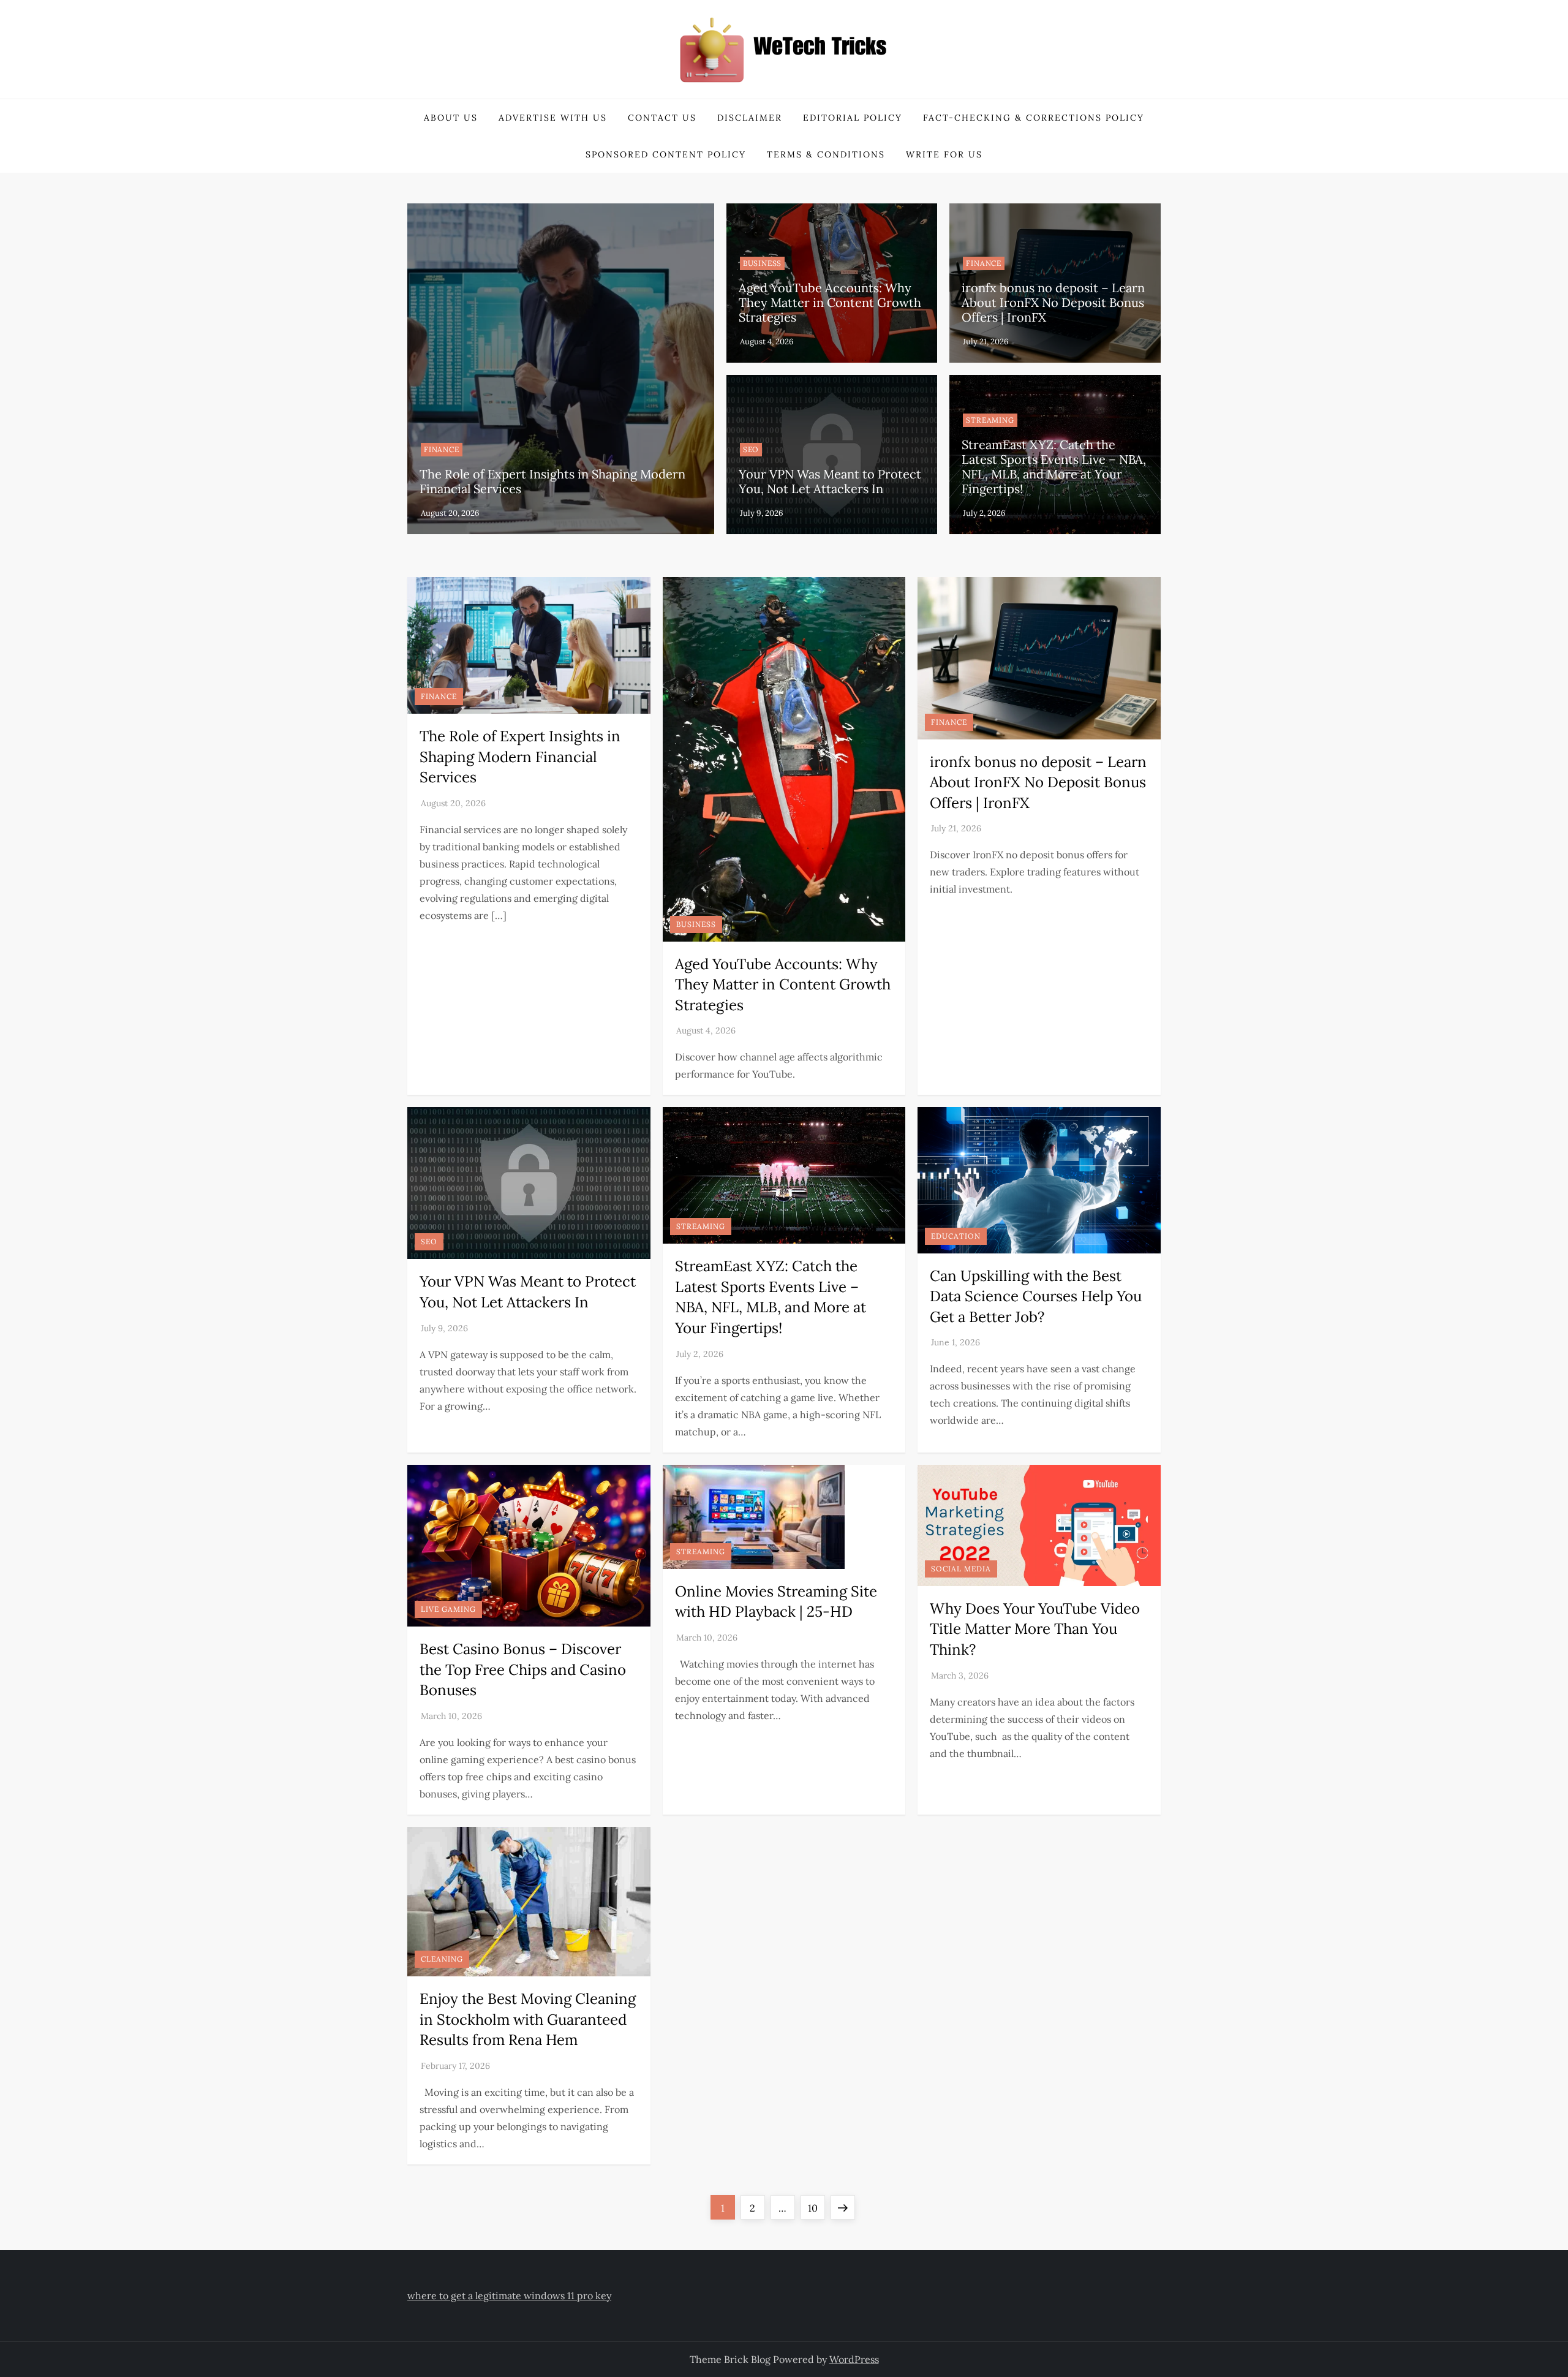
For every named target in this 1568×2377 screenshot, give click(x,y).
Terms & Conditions (826, 154)
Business (762, 263)
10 (816, 2208)
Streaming (990, 420)
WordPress (854, 2359)
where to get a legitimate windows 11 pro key (509, 2296)
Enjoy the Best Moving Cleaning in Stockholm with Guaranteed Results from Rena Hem (528, 2019)
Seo (751, 449)
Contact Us (662, 118)
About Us (451, 118)
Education (956, 1236)
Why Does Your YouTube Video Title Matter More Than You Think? (1035, 1629)
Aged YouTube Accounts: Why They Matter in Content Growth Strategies (830, 302)
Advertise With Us (553, 118)
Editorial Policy (853, 118)
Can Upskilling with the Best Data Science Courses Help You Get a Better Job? (1036, 1296)
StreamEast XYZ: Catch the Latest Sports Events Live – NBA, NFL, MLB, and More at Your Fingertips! (1054, 467)
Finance (442, 449)
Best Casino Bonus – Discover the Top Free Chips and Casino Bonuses (523, 1669)
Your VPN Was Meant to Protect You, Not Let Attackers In (830, 481)
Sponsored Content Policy (666, 154)
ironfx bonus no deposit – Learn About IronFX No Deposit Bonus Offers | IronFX (1053, 302)
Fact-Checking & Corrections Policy (1034, 118)
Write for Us (944, 154)
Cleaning (442, 1959)
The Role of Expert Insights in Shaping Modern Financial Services (552, 481)
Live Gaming (448, 1609)
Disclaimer (750, 118)
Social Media (961, 1569)
